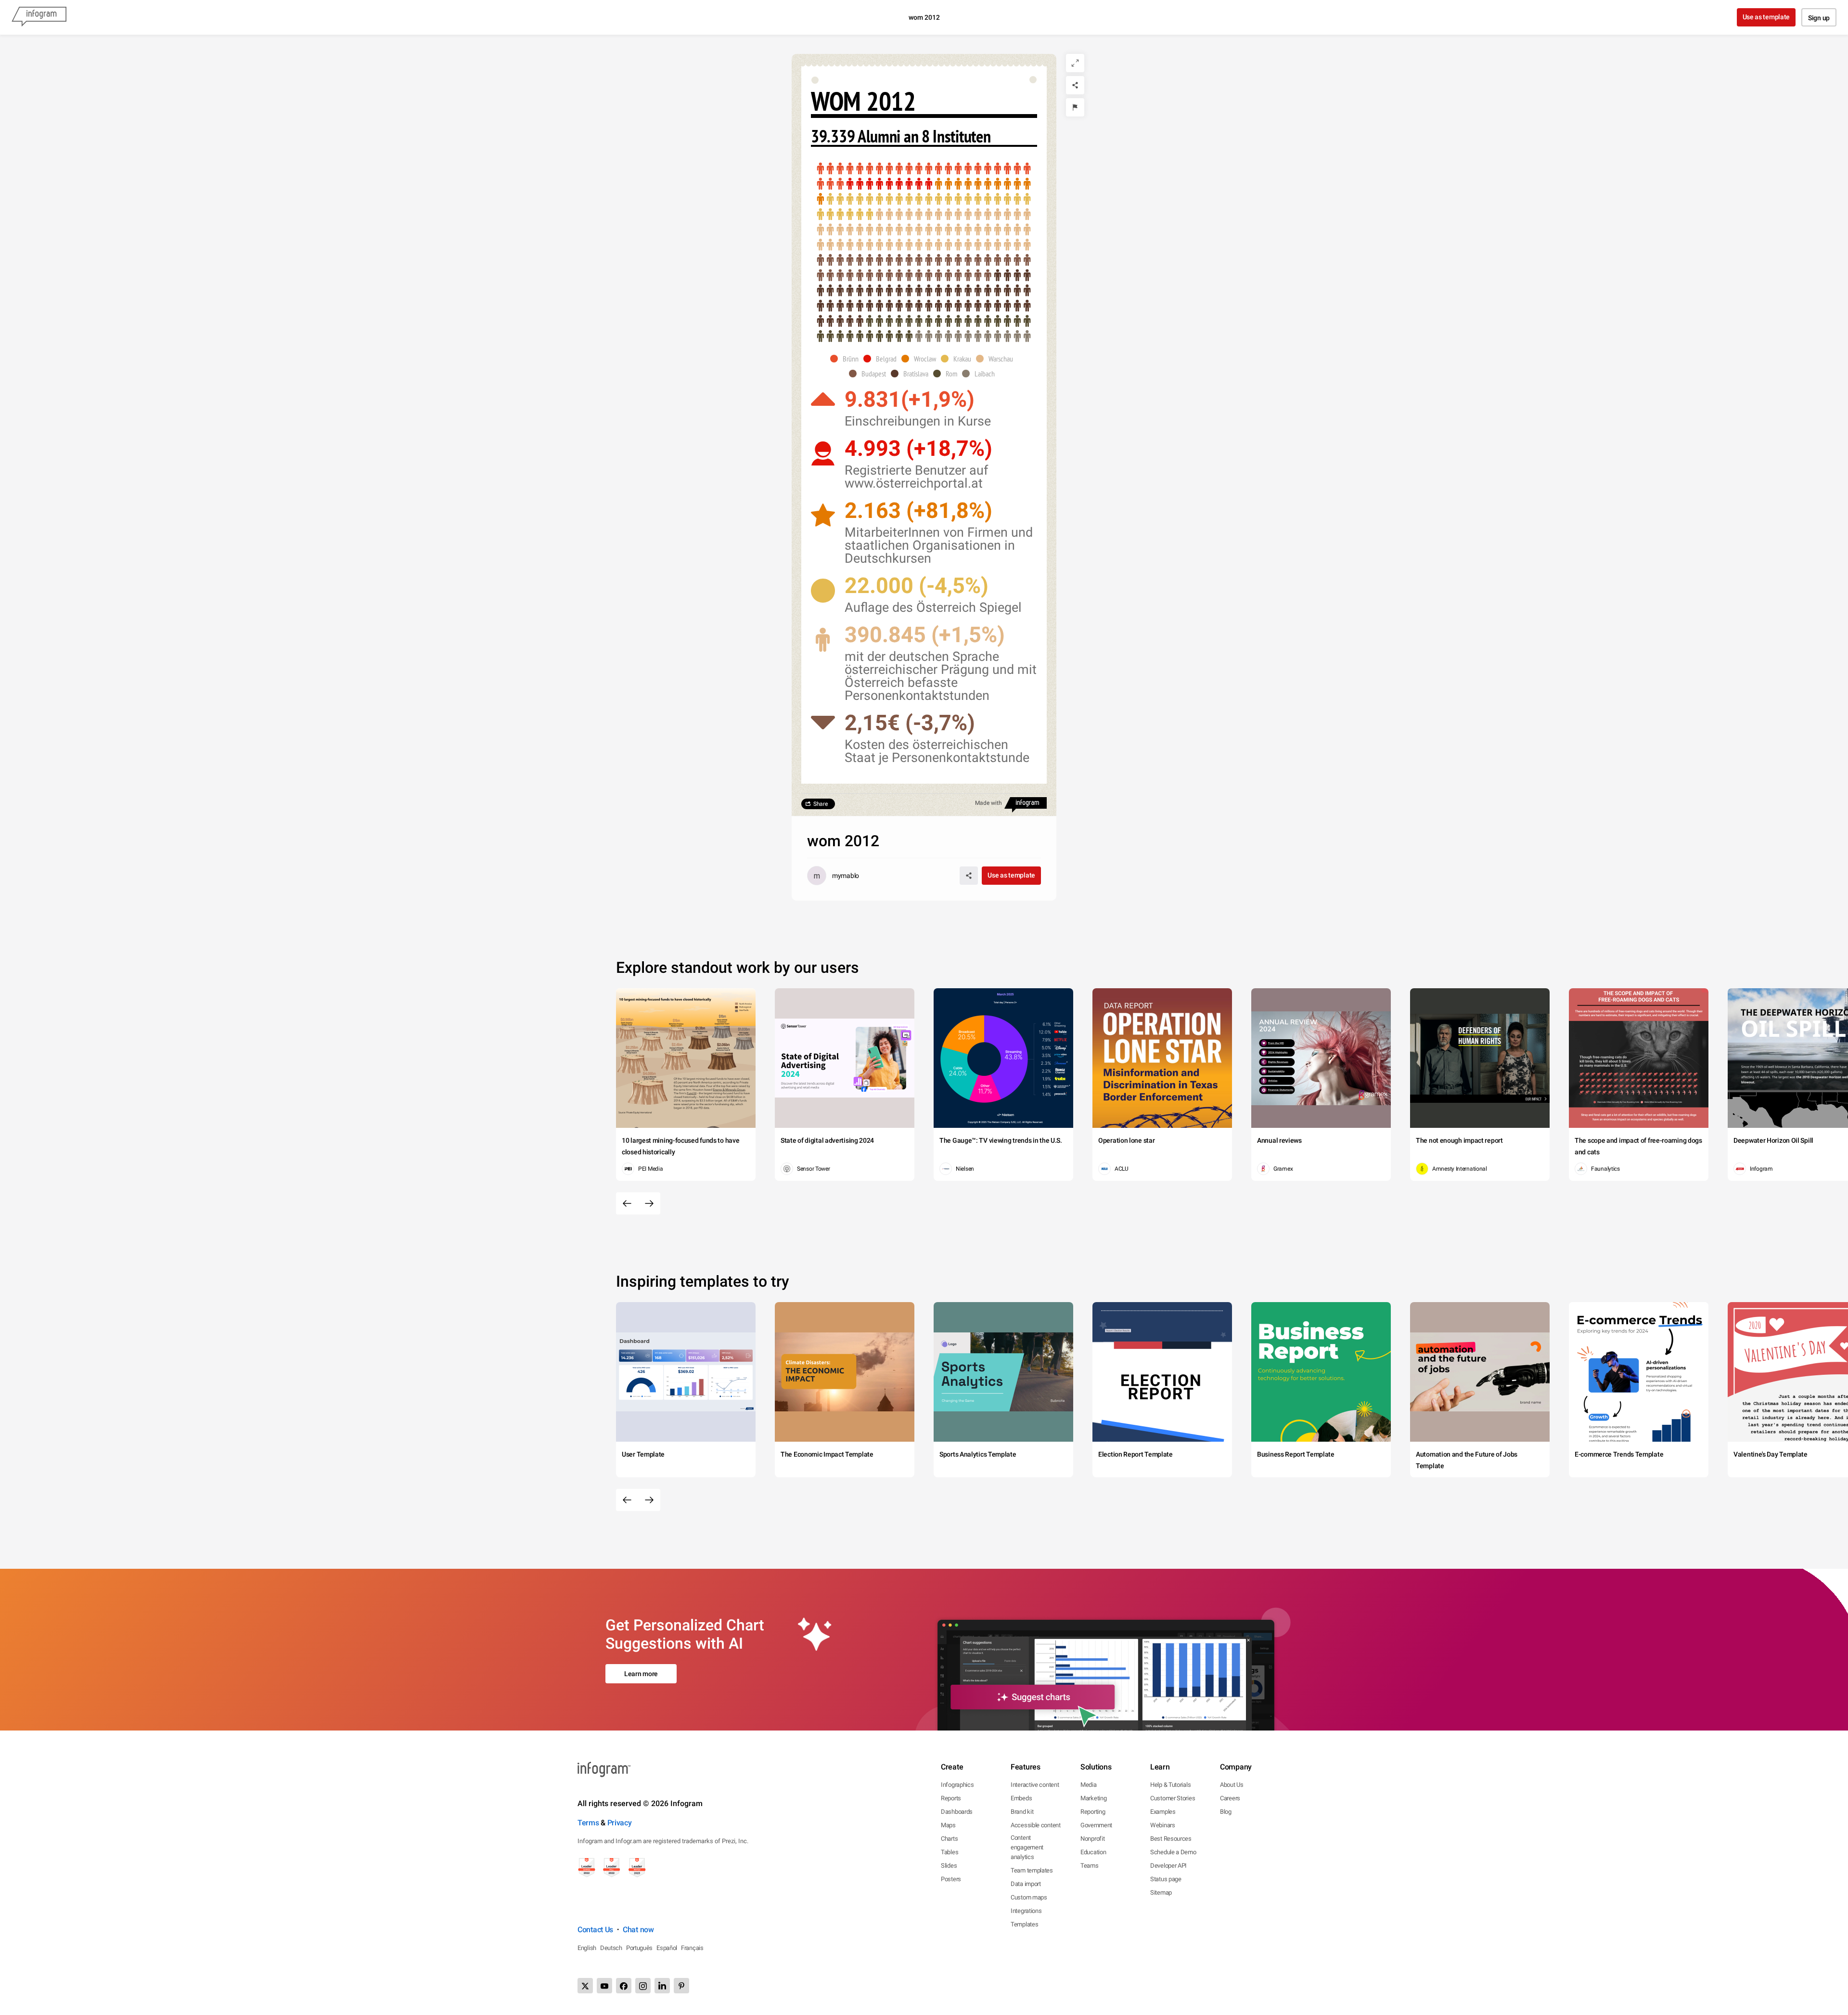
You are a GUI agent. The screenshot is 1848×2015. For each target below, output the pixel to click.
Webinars (1163, 1825)
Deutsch (611, 1948)
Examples (1163, 1812)
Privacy (620, 1823)
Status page (1166, 1879)
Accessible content (1036, 1825)
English (587, 1948)
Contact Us (595, 1930)
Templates (1024, 1924)
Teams (1090, 1866)
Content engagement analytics (1027, 1847)
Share (821, 804)
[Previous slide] (627, 1203)
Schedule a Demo (1173, 1852)
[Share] (1075, 85)
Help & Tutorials (1170, 1785)
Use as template (1766, 17)
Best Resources (1171, 1839)
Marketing (1093, 1798)
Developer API (1168, 1866)
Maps (948, 1825)
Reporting (1093, 1812)
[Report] (1075, 107)
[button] (847, 359)
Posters (951, 1879)
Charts (949, 1839)
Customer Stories (1173, 1798)
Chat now (638, 1930)
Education (1093, 1852)
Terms (588, 1823)
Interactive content (1035, 1785)
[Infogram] (39, 17)
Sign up (1819, 18)
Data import (1026, 1884)
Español (667, 1948)
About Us (1232, 1785)
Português (639, 1948)
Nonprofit (1092, 1839)
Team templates (1032, 1870)
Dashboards (957, 1812)
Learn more (641, 1674)
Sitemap (1161, 1892)
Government (1096, 1825)
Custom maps (1029, 1897)
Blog (1226, 1812)
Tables (950, 1852)
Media (1089, 1785)
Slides (949, 1866)
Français (692, 1948)
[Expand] (1075, 63)
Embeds (1021, 1798)
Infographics (957, 1785)
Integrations (1026, 1911)
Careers (1230, 1798)
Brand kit (1022, 1812)
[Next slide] (649, 1203)
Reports (951, 1798)
